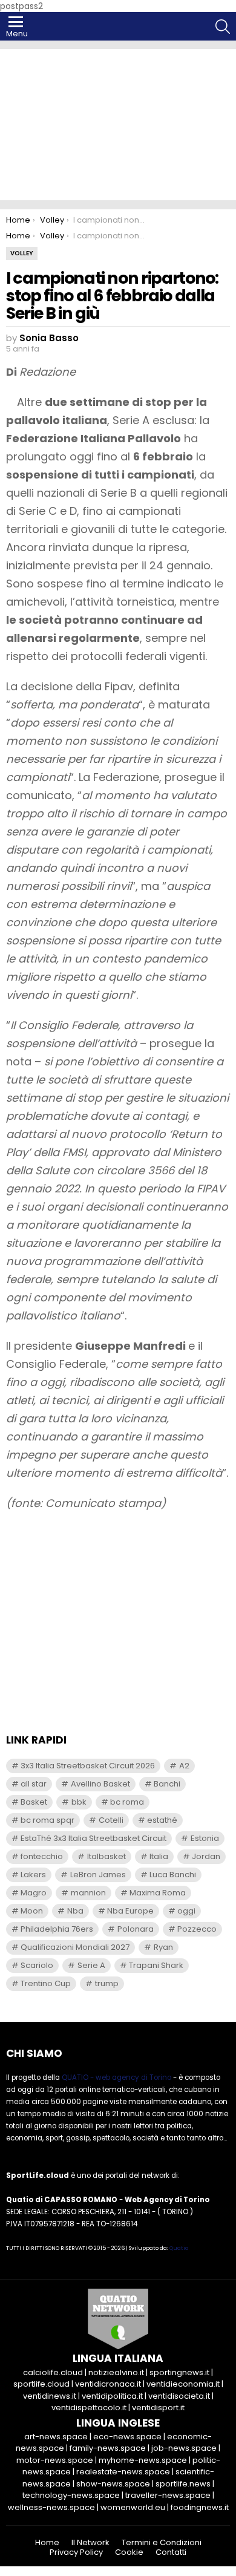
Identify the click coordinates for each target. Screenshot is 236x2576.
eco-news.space (127, 2437)
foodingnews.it (200, 2507)
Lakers (33, 1875)
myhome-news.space (143, 2460)
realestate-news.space (123, 2472)
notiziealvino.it (116, 2372)
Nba (75, 1911)
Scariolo (37, 1965)
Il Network (90, 2543)
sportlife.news (183, 2484)
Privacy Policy (76, 2552)
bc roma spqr (48, 1820)
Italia (159, 1856)
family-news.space (108, 2448)
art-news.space (56, 2437)
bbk (79, 1802)
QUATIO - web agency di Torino (116, 2077)
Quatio (179, 2248)
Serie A (91, 1965)
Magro (34, 1893)
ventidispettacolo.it (89, 2408)
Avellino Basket (100, 1784)
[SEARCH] (223, 27)
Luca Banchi (173, 1875)
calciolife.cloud (53, 2372)
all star (34, 1784)
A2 (184, 1766)
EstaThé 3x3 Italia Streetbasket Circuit (93, 1838)
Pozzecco (197, 1929)
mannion (88, 1893)
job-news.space (184, 2448)
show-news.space (113, 2484)
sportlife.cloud (41, 2384)
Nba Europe (130, 1911)
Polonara (136, 1929)
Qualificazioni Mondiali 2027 (75, 1947)
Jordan (206, 1856)
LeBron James (98, 1875)
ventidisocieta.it (179, 2396)
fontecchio (42, 1856)
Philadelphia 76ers (57, 1929)
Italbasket (107, 1856)
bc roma (127, 1802)
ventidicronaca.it (108, 2384)
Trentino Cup (46, 1983)
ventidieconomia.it (183, 2384)
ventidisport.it (158, 2408)
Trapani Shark (156, 1965)
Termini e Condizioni (162, 2543)
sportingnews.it (179, 2372)
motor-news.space (55, 2460)
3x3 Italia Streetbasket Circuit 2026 (88, 1766)
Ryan (163, 1947)
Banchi (167, 1784)
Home (47, 2543)
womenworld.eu (133, 2507)
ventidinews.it (50, 2396)
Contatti (171, 2552)
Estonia (205, 1838)
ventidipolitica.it (112, 2396)
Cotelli (111, 1820)
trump (107, 1983)
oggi (186, 1911)
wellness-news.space (51, 2507)
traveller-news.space (168, 2495)
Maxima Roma (158, 1893)
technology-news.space (71, 2495)
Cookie (129, 2552)
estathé (162, 1820)
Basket (34, 1802)
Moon (32, 1911)
